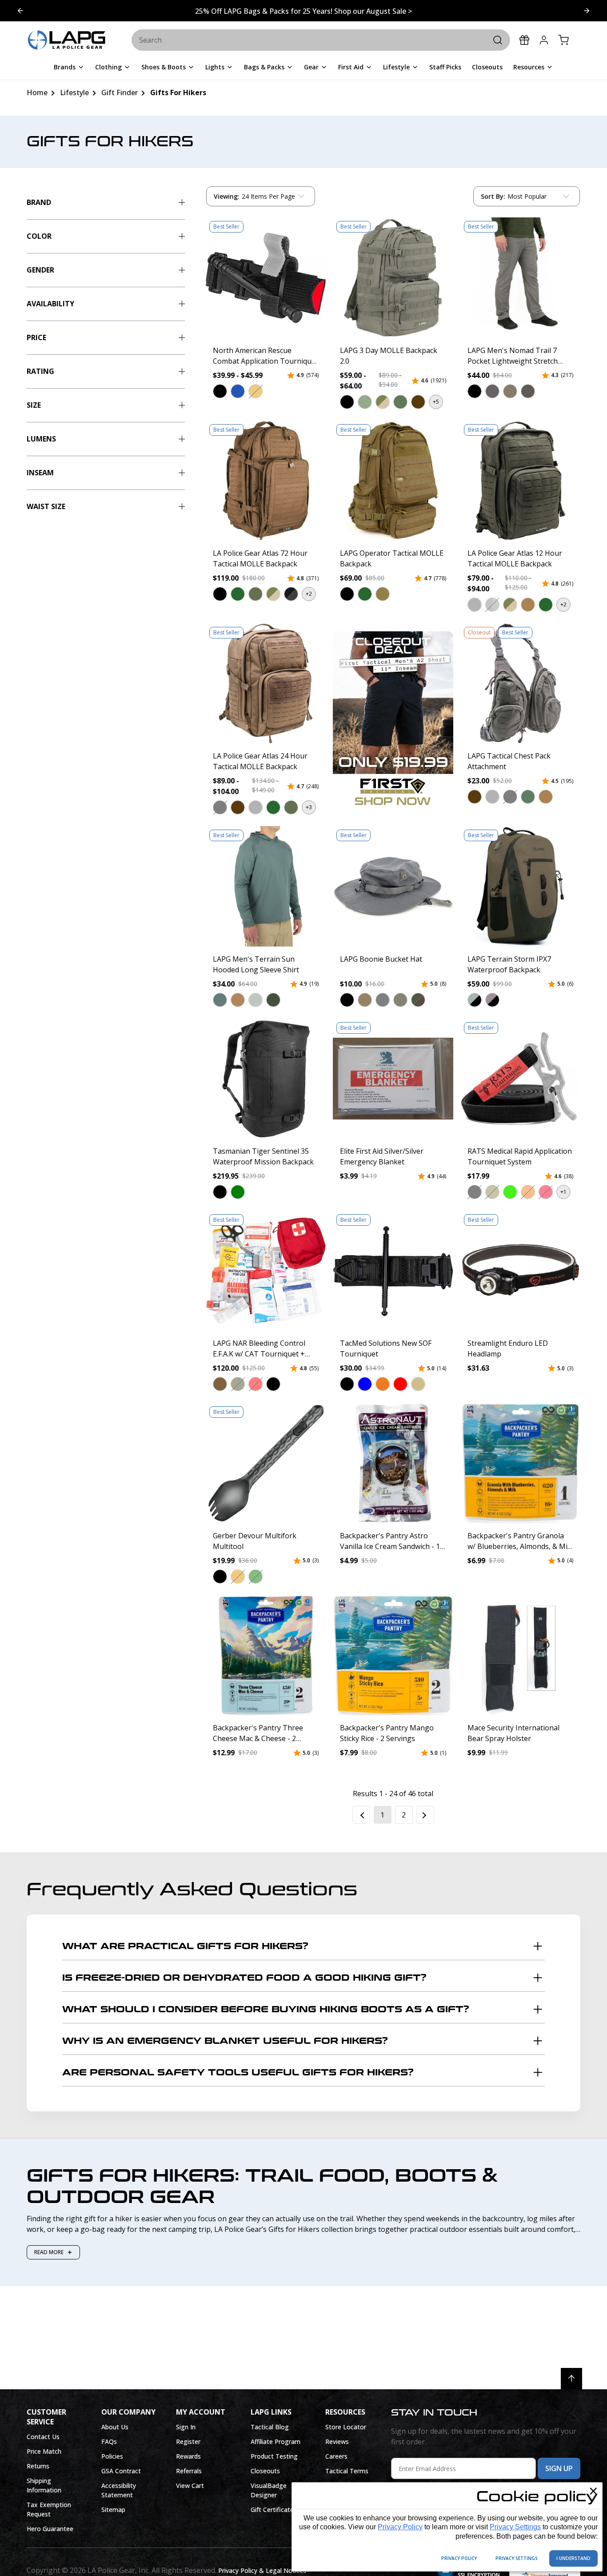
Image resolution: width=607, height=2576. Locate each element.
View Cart (190, 2486)
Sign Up (559, 2468)
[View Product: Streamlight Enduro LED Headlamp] (520, 1271)
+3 (309, 807)
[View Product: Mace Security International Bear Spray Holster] (520, 1655)
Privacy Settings (515, 2527)
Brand (39, 202)
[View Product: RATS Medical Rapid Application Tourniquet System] (520, 1079)
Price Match (44, 2451)
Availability (50, 304)
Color (39, 236)
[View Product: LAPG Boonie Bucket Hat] (393, 886)
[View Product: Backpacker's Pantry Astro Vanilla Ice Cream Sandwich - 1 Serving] (393, 1463)
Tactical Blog (270, 2427)
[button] (220, 391)
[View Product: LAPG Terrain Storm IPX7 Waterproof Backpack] (520, 886)
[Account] (544, 40)
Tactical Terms (347, 2471)
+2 (309, 594)
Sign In (186, 2427)
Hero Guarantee (50, 2529)
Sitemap (113, 2510)
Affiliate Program (276, 2442)
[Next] (425, 1815)
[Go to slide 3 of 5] (20, 11)
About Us (115, 2427)
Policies (112, 2456)
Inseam (40, 473)
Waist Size (46, 506)
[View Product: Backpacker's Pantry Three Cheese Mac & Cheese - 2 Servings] (266, 1655)
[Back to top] (571, 2379)
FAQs (109, 2442)
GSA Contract (121, 2471)
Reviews (337, 2442)
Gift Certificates (274, 2510)
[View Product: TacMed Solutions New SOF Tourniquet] (393, 1271)
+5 (436, 402)
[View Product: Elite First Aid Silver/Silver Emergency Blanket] (393, 1079)
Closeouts (265, 2471)
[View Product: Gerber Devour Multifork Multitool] (266, 1463)
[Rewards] (524, 40)
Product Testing (274, 2456)
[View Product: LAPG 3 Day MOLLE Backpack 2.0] (393, 277)
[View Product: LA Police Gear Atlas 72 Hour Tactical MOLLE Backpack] (266, 481)
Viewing (227, 196)
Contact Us (43, 2437)
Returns (38, 2466)
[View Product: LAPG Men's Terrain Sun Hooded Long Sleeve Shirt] (266, 886)
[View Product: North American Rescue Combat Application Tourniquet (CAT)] (266, 277)
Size (34, 405)
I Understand (573, 2558)
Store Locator (346, 2427)
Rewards (188, 2456)
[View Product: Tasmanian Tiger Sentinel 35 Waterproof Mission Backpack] (266, 1079)
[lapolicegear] (67, 40)
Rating (40, 371)
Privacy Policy (400, 2527)
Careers (336, 2456)
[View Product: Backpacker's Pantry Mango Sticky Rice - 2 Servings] (393, 1655)
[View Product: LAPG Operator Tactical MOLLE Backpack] (393, 481)
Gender (40, 270)
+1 (563, 1192)
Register (188, 2442)
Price (36, 337)
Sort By (493, 198)
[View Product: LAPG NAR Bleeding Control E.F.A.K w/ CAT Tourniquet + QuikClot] (266, 1271)
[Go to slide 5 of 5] (587, 11)
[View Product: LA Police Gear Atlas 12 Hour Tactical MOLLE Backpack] (520, 481)
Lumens (41, 439)
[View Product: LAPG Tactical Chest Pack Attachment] (520, 683)
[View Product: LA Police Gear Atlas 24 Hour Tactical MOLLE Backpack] (266, 683)
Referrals (189, 2471)
